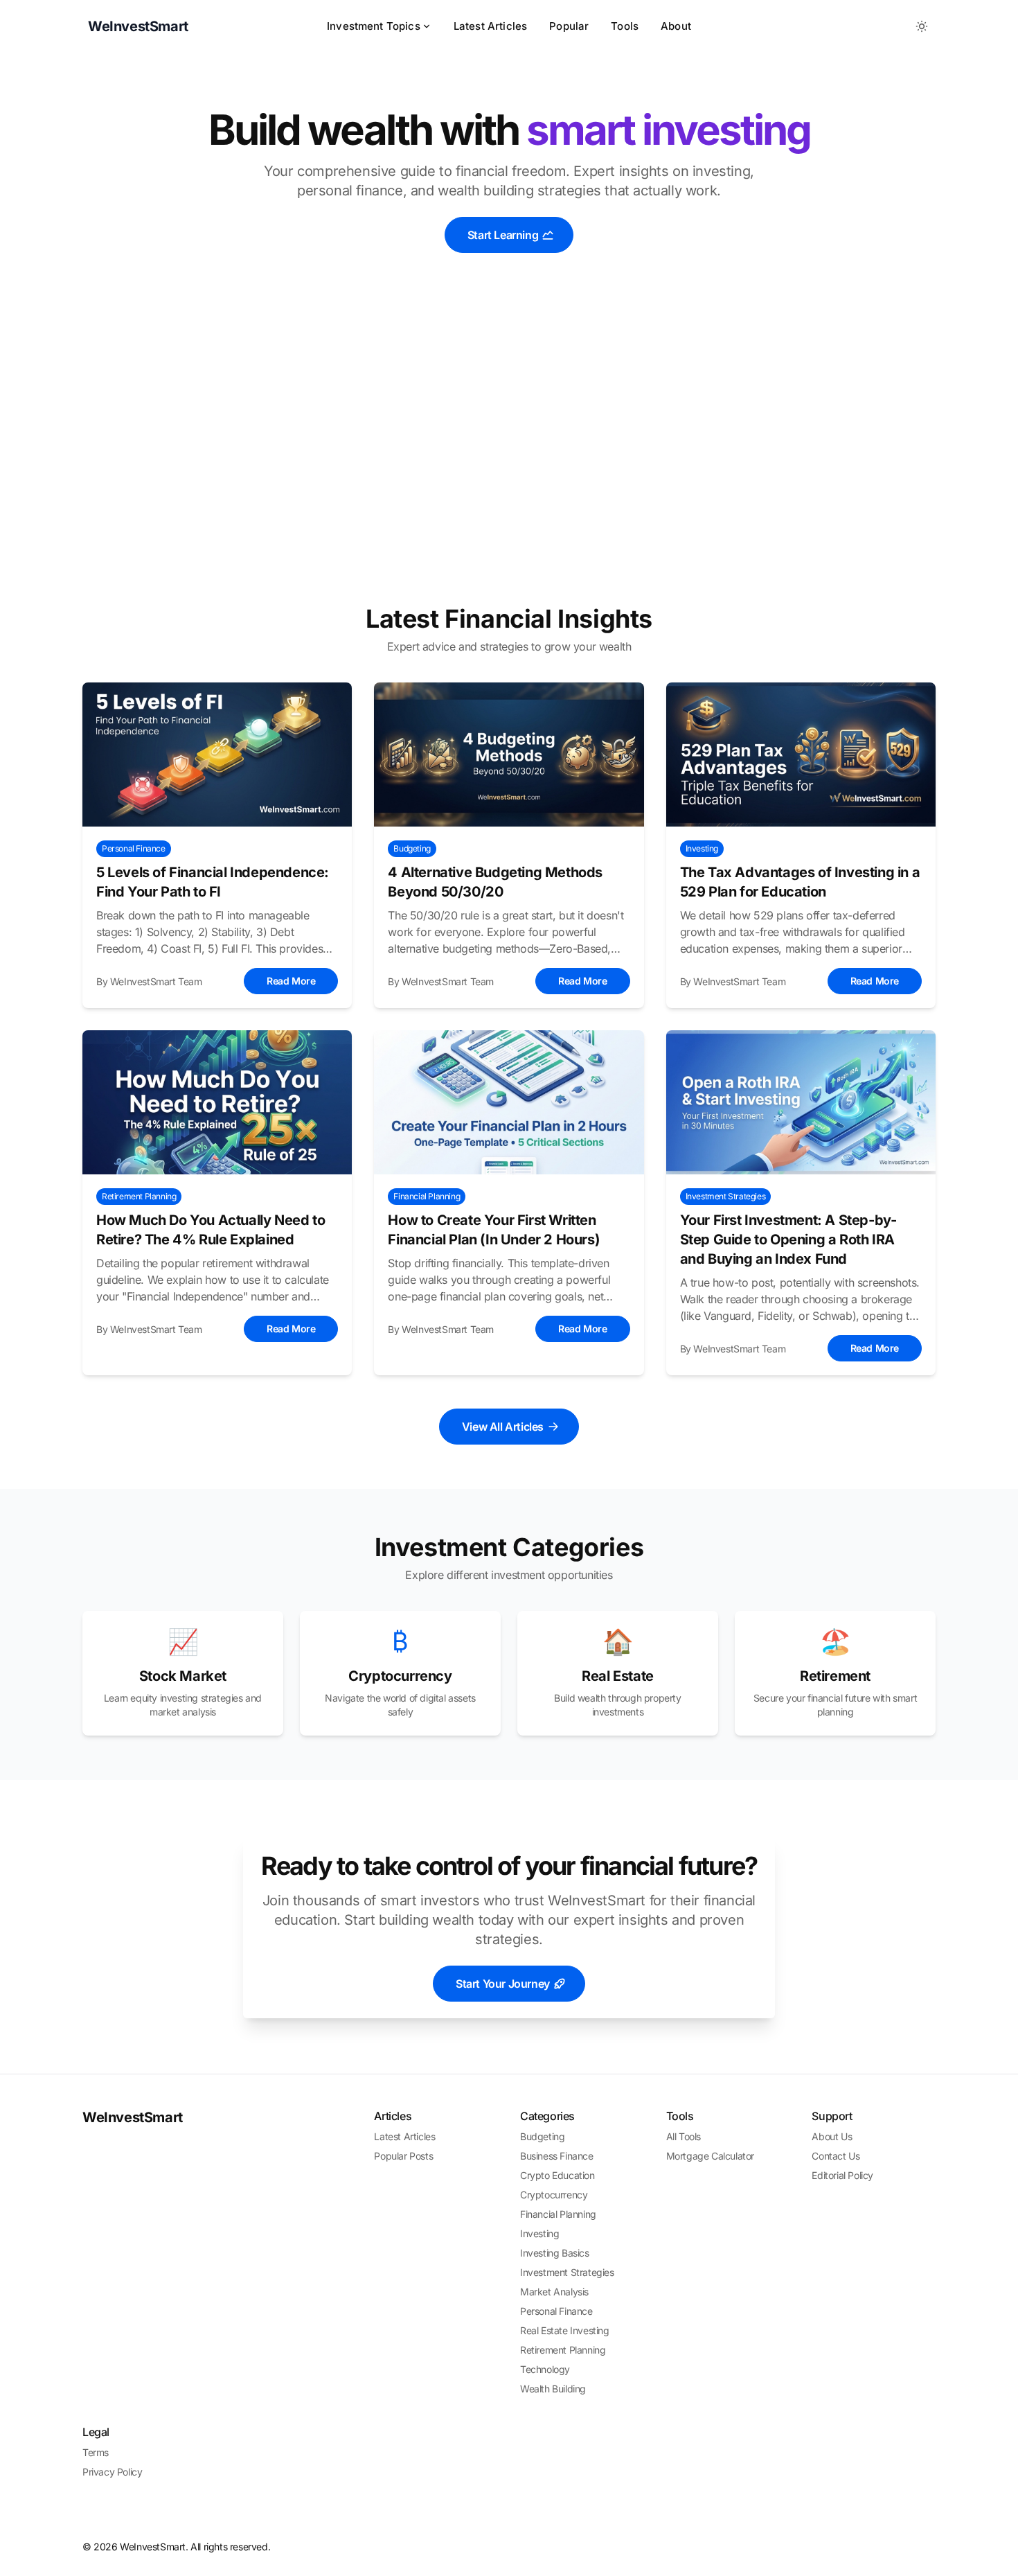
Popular (569, 26)
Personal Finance (556, 2311)
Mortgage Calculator (710, 2156)
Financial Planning (558, 2214)
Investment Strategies (567, 2272)
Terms (96, 2452)
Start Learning (503, 235)
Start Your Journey (503, 1984)
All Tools (684, 2136)
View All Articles (503, 1427)
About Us (832, 2136)
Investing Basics (555, 2253)
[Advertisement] (509, 457)
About (676, 26)
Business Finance (557, 2156)
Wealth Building (553, 2389)
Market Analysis (554, 2292)
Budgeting (542, 2136)
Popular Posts (403, 2156)
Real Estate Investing (565, 2330)
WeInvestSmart (133, 2117)
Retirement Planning (563, 2350)
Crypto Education (557, 2175)
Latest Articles (490, 26)
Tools (625, 26)
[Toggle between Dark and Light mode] (922, 26)
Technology (545, 2369)
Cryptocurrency (554, 2195)
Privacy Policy (112, 2472)
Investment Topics (374, 26)
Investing (539, 2233)
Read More (291, 981)
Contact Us (836, 2156)
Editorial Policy (842, 2175)
